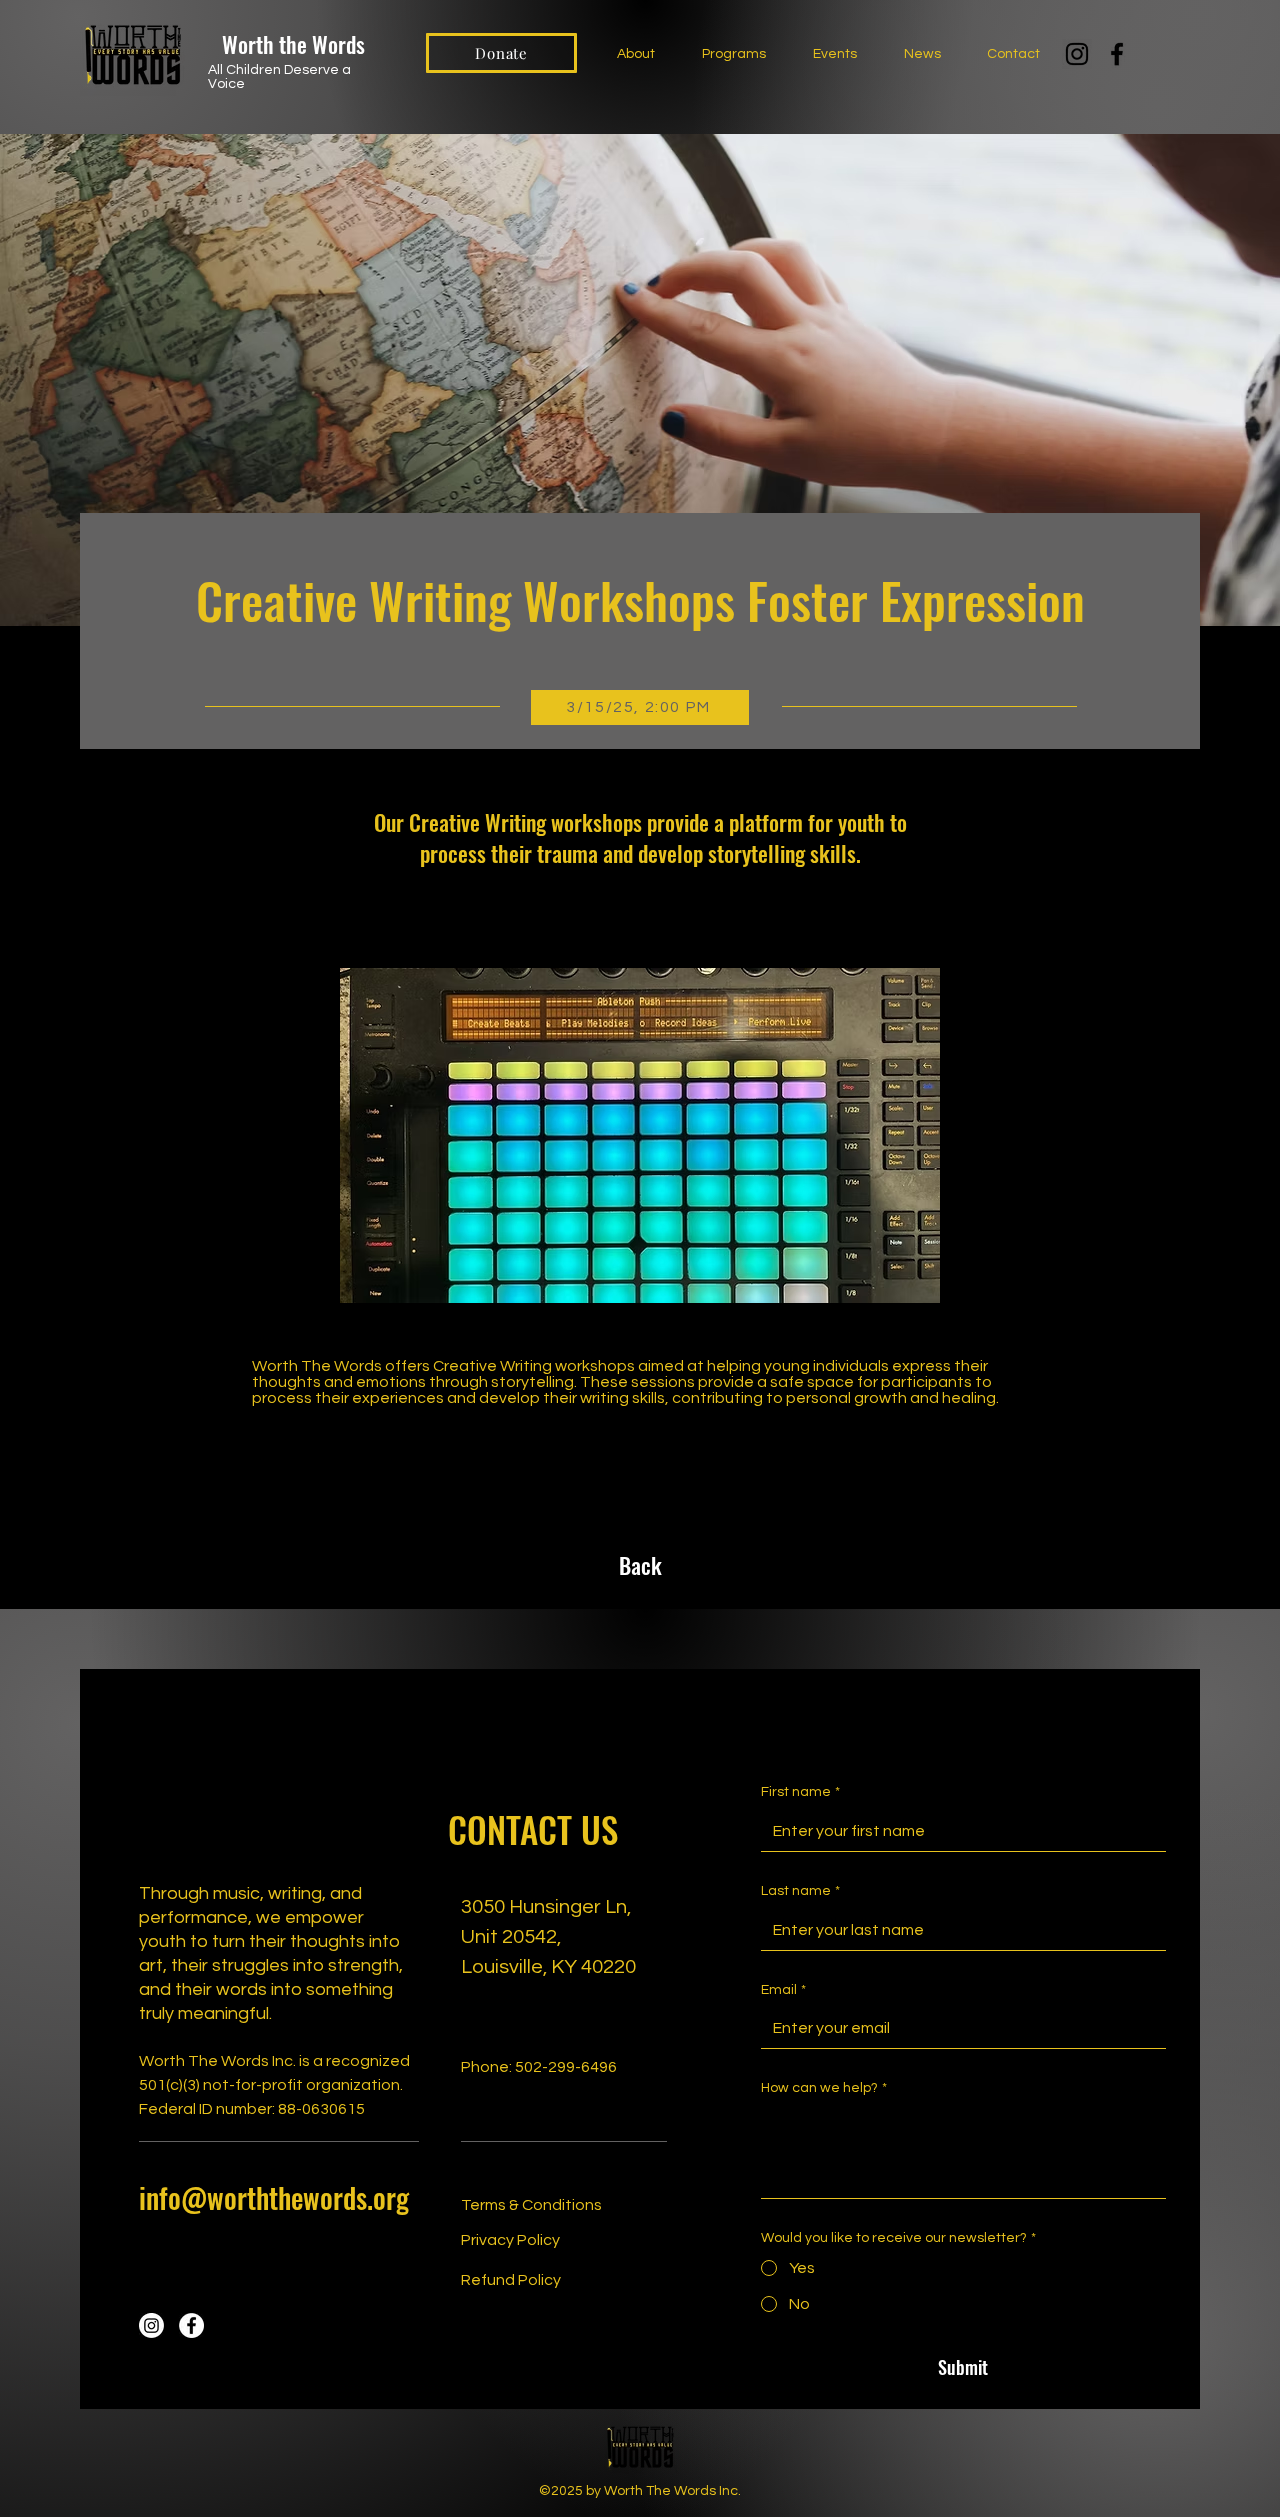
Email (783, 1990)
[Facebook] (1117, 54)
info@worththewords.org (274, 2197)
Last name (800, 1891)
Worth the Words (293, 44)
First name (800, 1792)
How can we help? (824, 2088)
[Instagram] (1077, 54)
